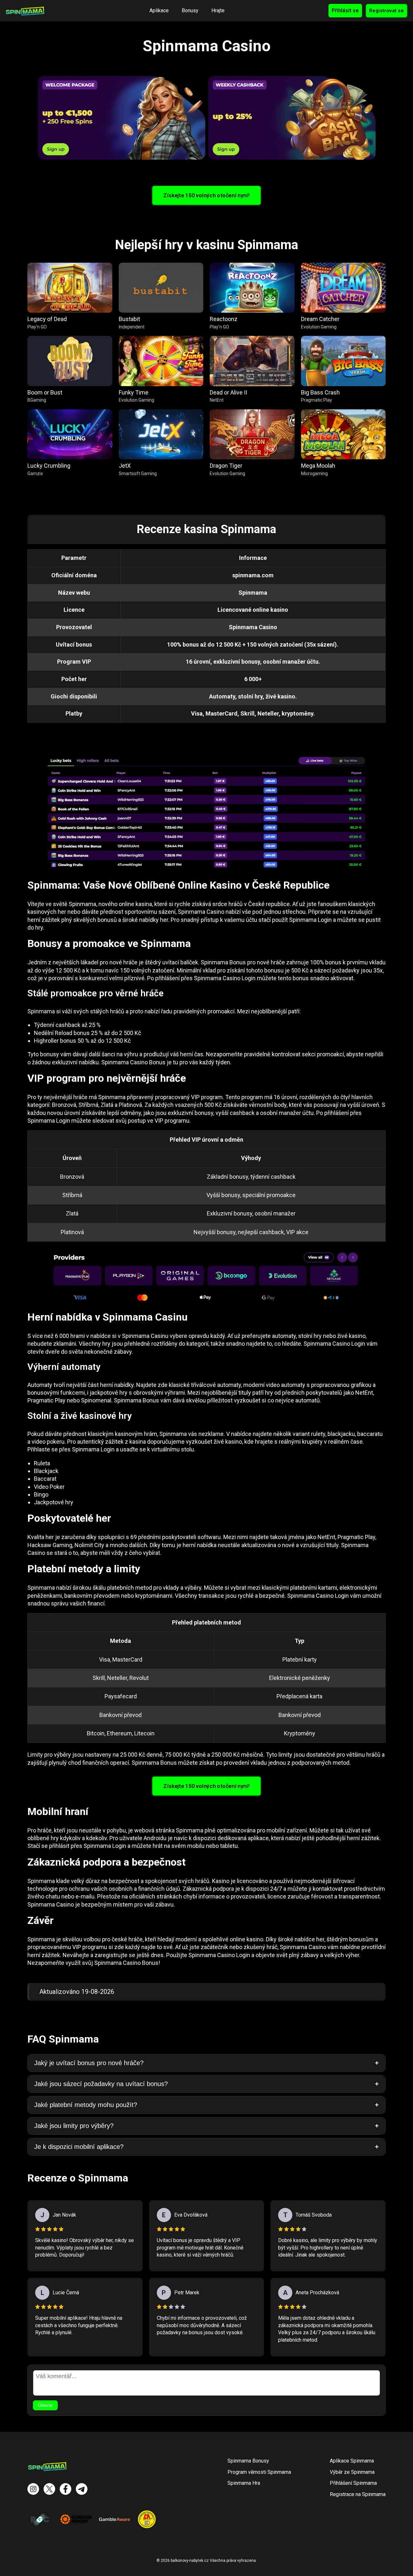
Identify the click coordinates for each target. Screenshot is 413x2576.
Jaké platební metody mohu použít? (86, 2105)
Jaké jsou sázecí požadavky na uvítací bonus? (101, 2084)
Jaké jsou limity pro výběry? (74, 2126)
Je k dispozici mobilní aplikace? (79, 2147)
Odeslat (45, 2405)
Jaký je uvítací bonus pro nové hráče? (89, 2063)
